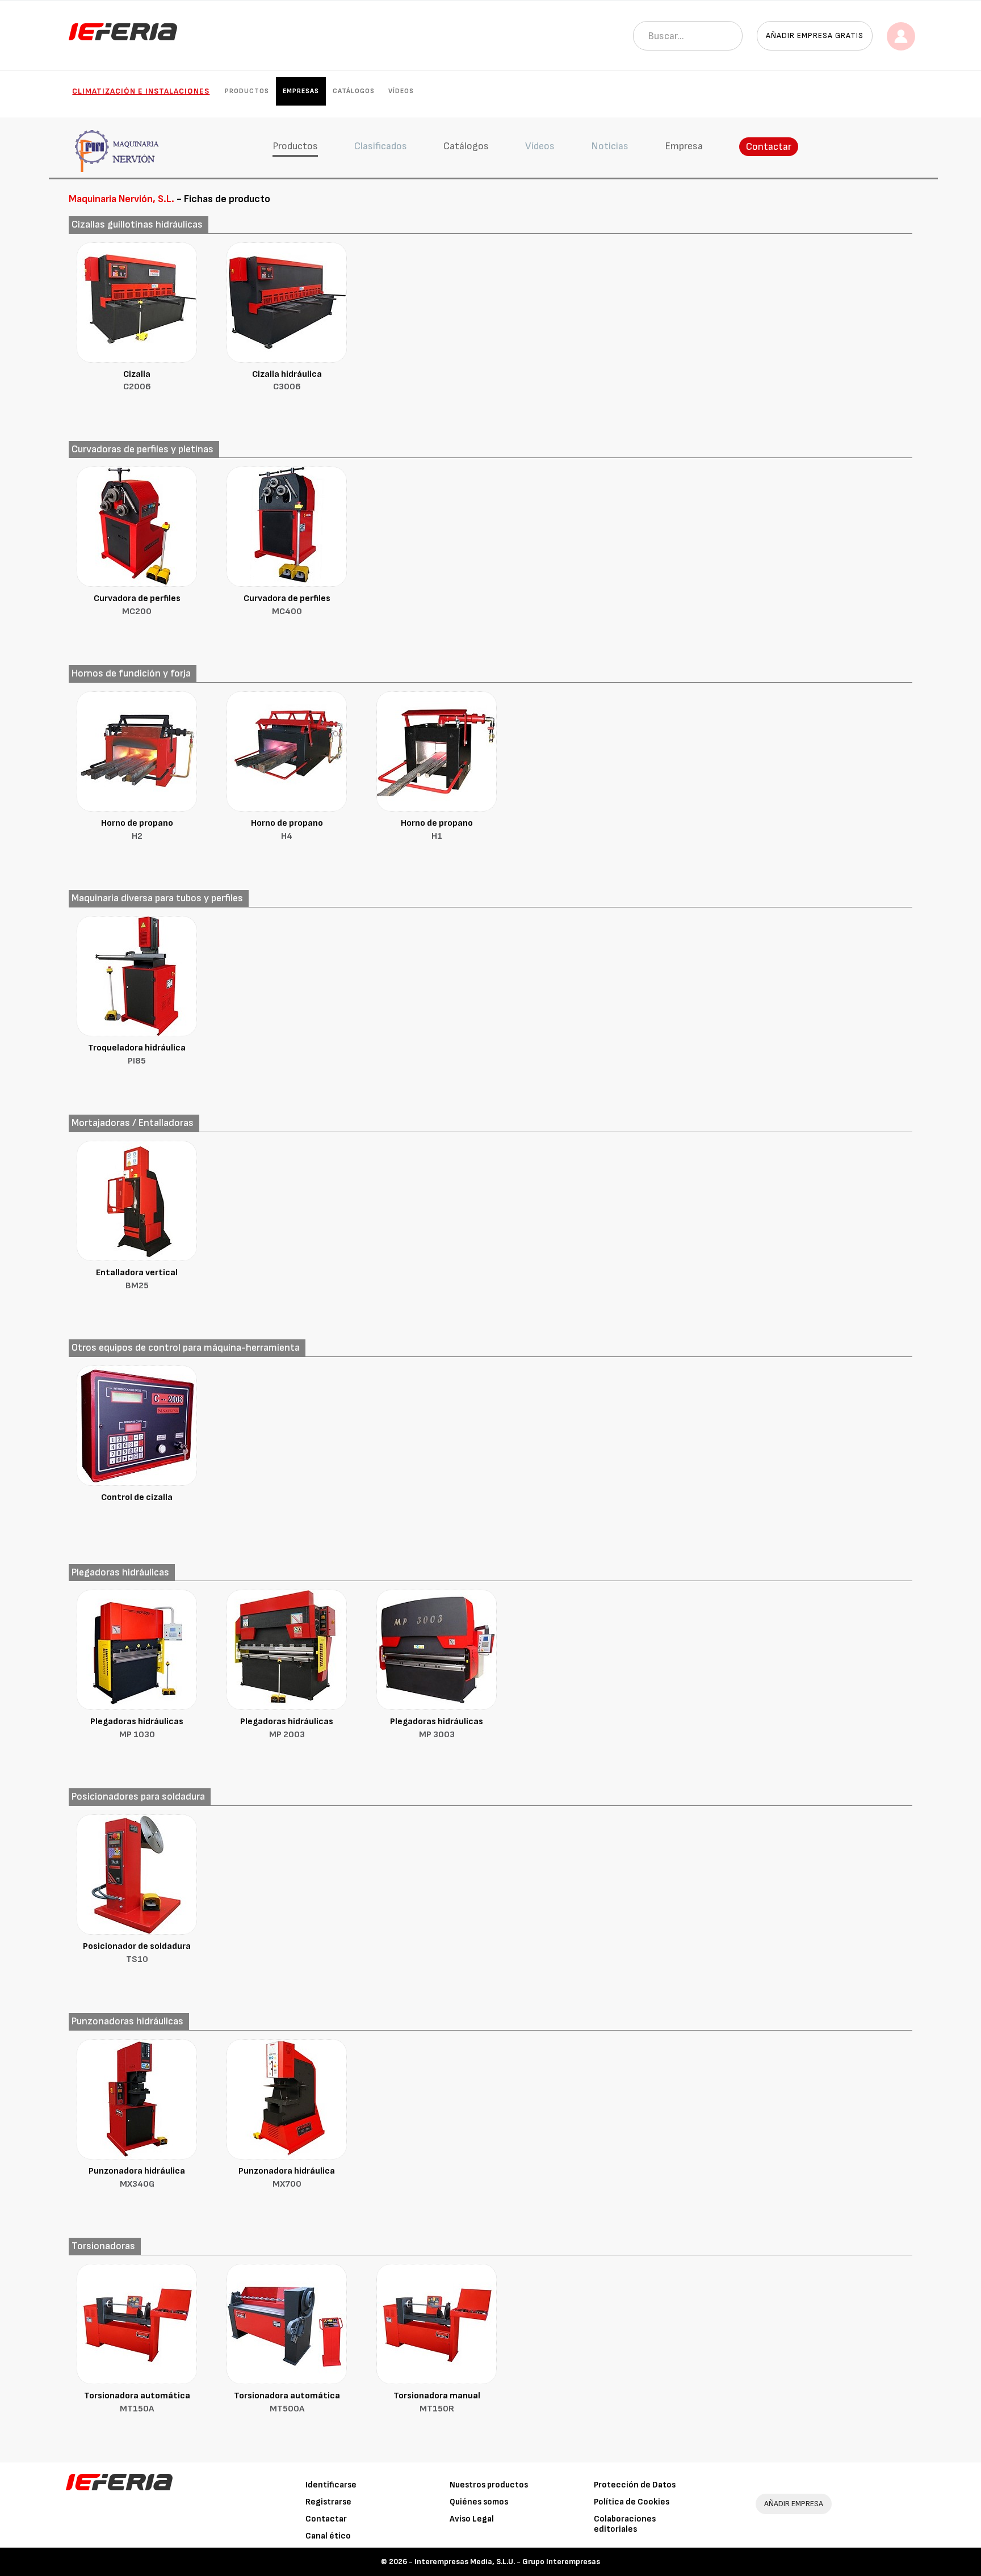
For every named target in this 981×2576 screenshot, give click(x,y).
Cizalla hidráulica (287, 381)
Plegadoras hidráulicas (137, 1728)
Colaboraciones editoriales (625, 2524)
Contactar (769, 147)
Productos (247, 91)
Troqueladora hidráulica (137, 1054)
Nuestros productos (489, 2485)
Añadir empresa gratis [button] (815, 35)
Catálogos (354, 91)
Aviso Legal (472, 2519)
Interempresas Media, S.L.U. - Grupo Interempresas (507, 2562)
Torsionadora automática (137, 2402)
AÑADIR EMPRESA (794, 2504)
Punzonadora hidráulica (137, 2178)
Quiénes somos (479, 2502)
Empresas (301, 91)
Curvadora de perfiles (137, 605)
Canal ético (328, 2536)
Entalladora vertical (137, 1279)
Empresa (684, 146)
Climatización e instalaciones (141, 91)
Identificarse (331, 2485)
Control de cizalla (137, 1497)
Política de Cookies (632, 2502)
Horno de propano (137, 830)
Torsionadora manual (437, 2402)
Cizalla (137, 381)
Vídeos (401, 91)
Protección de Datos (635, 2485)
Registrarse (328, 2502)
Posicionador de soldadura (137, 1953)
